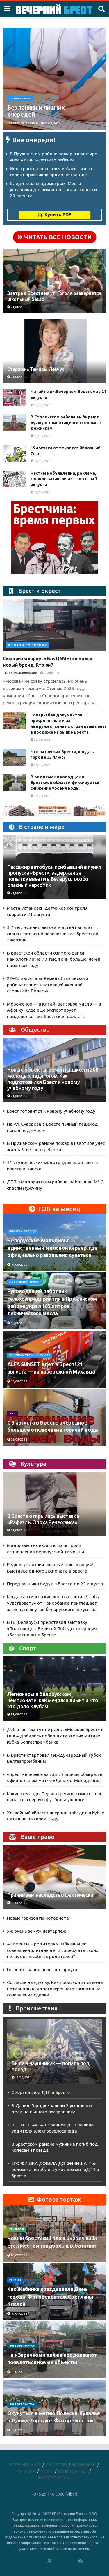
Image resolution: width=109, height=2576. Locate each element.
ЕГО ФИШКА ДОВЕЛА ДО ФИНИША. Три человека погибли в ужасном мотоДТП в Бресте (55, 2170)
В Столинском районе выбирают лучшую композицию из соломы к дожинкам (66, 423)
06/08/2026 (42, 765)
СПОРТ (47, 2471)
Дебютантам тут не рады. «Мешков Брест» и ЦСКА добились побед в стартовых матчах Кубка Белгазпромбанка (55, 1736)
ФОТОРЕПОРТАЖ (22, 2346)
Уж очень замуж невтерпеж (36, 1931)
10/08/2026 (19, 1265)
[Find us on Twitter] (49, 2561)
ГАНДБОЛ (17, 2229)
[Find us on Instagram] (65, 2561)
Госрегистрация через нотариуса (42, 1970)
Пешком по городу (27, 645)
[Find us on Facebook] (26, 2561)
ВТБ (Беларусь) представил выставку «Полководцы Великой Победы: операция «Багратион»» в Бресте (52, 1628)
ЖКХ (12, 1413)
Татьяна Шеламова (21, 673)
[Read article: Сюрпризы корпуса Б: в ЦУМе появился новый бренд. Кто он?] (54, 625)
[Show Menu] (7, 9)
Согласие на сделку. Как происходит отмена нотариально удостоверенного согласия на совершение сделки (55, 1989)
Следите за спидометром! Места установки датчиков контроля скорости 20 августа (53, 189)
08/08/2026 (51, 673)
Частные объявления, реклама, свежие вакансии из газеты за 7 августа (64, 479)
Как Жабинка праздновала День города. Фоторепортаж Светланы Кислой (50, 2296)
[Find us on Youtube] (73, 2561)
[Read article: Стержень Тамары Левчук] (54, 356)
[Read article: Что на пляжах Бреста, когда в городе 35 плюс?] (15, 757)
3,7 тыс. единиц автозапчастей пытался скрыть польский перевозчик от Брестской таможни (53, 934)
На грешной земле (24, 1282)
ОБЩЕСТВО (56, 2464)
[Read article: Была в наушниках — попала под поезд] (54, 2053)
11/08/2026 (19, 1530)
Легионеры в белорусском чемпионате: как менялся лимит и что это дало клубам (53, 1700)
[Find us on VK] (34, 2561)
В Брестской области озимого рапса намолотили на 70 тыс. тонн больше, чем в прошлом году (54, 959)
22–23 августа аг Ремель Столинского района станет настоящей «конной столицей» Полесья (48, 985)
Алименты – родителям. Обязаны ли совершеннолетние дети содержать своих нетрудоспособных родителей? (53, 1950)
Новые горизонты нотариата (38, 1918)
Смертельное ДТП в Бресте (41, 2092)
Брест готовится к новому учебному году (51, 1111)
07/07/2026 (19, 2430)
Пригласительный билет (30, 1355)
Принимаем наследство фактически (50, 1895)
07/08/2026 (42, 740)
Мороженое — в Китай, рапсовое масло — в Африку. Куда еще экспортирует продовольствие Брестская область (54, 1010)
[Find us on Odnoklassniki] (42, 2561)
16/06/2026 (19, 1903)
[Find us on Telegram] (57, 2561)
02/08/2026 (19, 1440)
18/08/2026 (42, 492)
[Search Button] (101, 9)
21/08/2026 (52, 123)
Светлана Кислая (23, 123)
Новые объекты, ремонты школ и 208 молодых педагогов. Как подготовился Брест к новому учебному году (53, 1079)
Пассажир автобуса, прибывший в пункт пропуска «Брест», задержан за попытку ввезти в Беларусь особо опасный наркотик (54, 876)
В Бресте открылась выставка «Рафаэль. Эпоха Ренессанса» (43, 1519)
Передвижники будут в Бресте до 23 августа (55, 1584)
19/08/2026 (42, 436)
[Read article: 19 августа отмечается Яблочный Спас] (15, 454)
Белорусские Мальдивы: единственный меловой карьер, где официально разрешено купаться (52, 1248)
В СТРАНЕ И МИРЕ (25, 2464)
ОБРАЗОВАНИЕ (20, 98)
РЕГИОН (15, 2280)
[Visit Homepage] (54, 9)
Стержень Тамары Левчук (36, 369)
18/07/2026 (19, 2372)
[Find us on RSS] (81, 2561)
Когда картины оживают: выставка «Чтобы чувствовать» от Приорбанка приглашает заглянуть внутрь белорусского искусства (53, 1603)
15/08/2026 (19, 1323)
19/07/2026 (19, 2314)
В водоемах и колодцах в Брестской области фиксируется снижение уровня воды (65, 782)
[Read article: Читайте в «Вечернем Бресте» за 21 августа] (15, 397)
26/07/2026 (19, 2255)
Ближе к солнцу (23, 1231)
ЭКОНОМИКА (84, 2464)
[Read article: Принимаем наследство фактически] (54, 1882)
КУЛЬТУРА (26, 2471)
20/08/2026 (42, 405)
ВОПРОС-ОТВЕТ (73, 2471)
